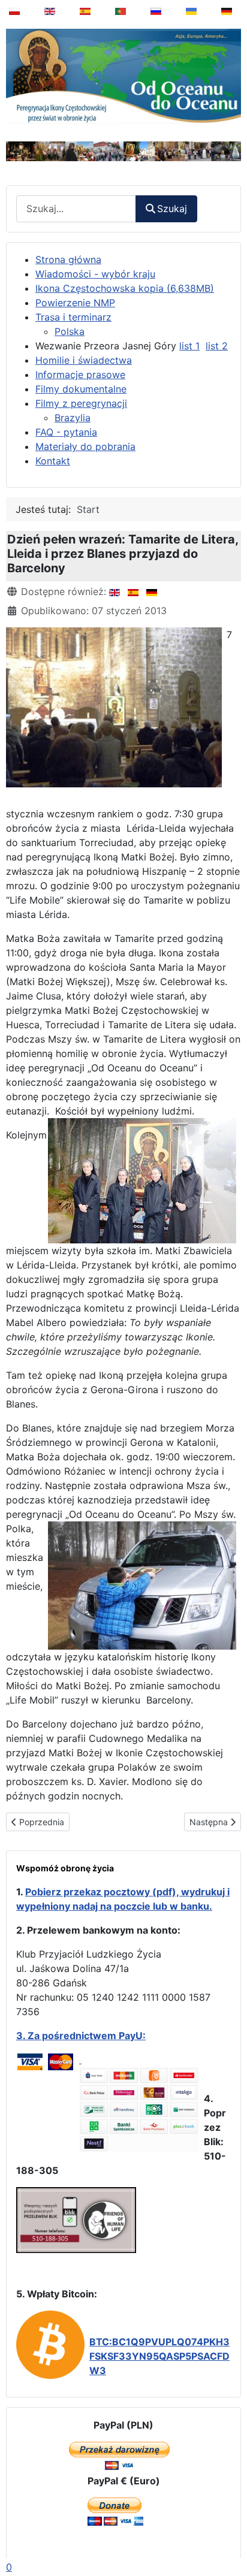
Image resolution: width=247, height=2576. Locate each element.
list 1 (189, 346)
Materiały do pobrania (85, 446)
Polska (70, 331)
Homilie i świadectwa (84, 360)
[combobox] (76, 209)
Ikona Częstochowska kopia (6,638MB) (125, 288)
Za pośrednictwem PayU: (87, 2036)
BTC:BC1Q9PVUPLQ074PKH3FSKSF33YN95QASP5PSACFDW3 (159, 2356)
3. (22, 2036)
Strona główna (68, 259)
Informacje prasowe (80, 375)
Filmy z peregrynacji (81, 403)
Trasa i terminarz (73, 317)
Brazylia (73, 418)
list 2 (217, 346)
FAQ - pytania (66, 432)
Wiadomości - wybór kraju (95, 274)
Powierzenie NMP (75, 303)
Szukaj (172, 209)
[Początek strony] (230, 2536)
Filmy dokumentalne (81, 389)
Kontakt (53, 461)
